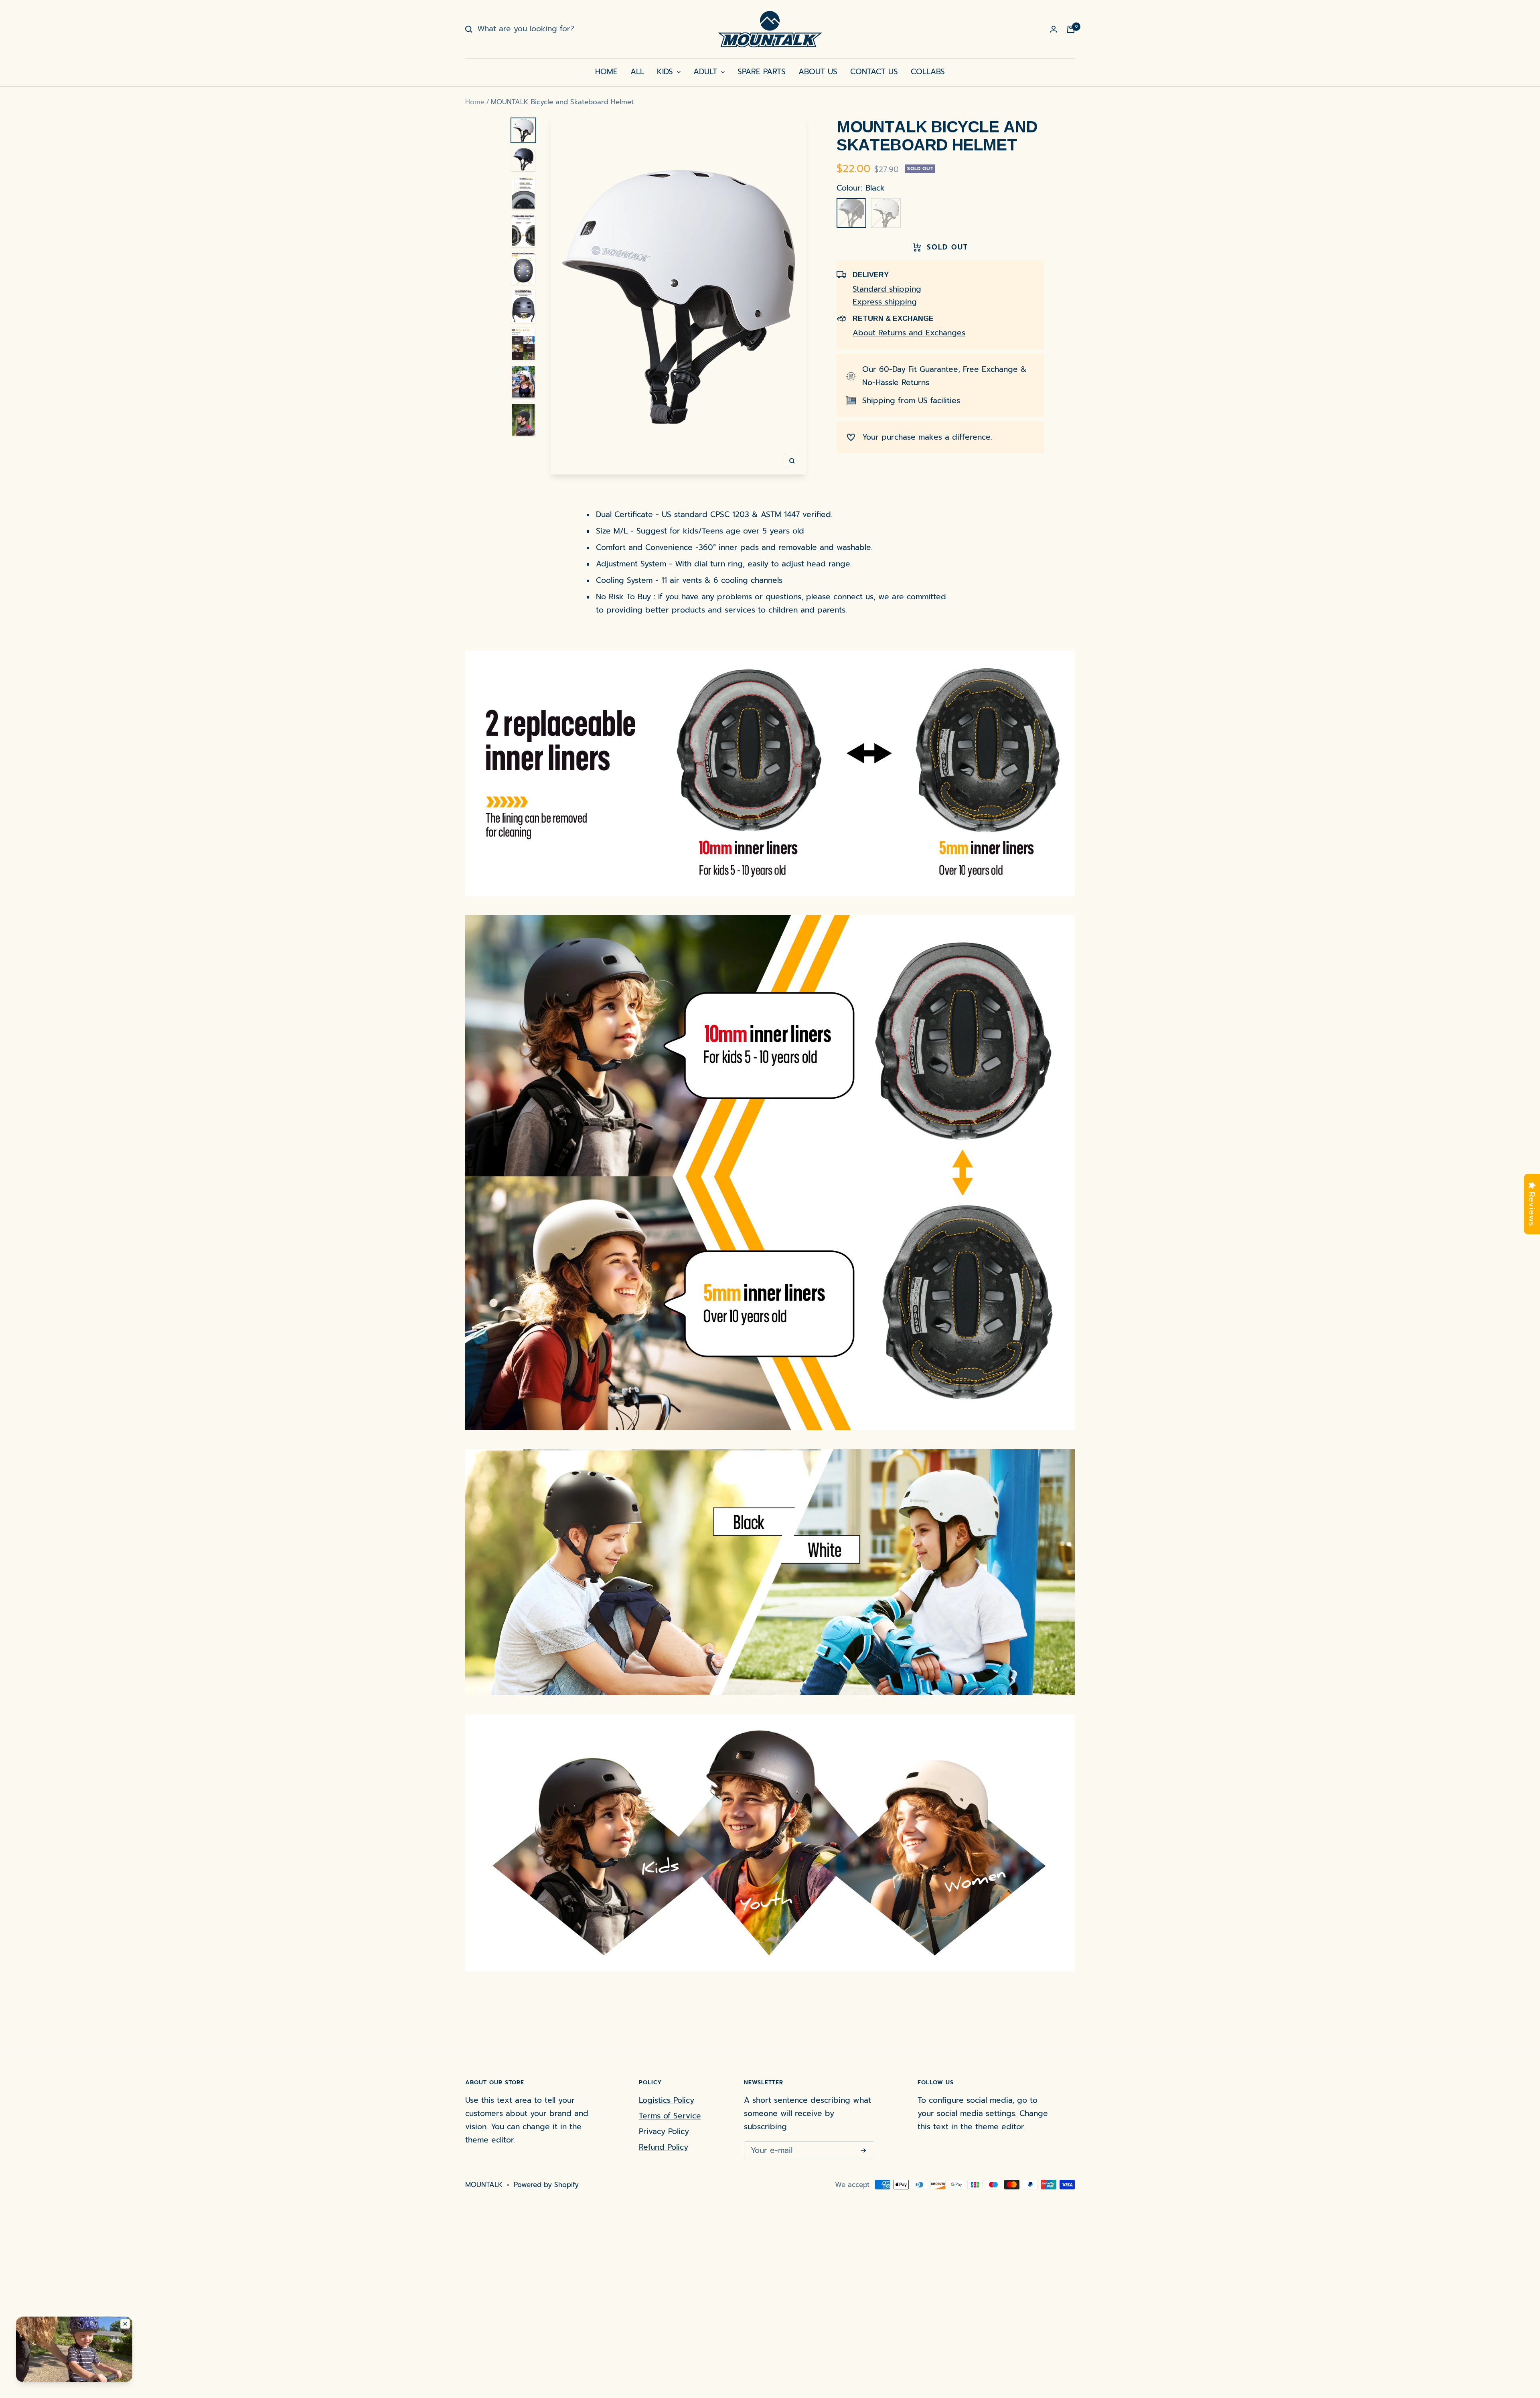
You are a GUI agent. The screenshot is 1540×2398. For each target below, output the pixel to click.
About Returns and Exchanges (909, 333)
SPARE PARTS (762, 72)
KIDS (666, 72)
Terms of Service (670, 2116)
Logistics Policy (667, 2100)
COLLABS (928, 72)
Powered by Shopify (546, 2185)
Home (475, 102)
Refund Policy (664, 2147)
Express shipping (885, 302)
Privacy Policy (664, 2131)
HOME (606, 72)
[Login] (1054, 29)
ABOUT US (818, 72)
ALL (637, 72)
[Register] (863, 2150)
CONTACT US (874, 72)
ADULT (707, 72)
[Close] (125, 2324)
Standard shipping (887, 289)
